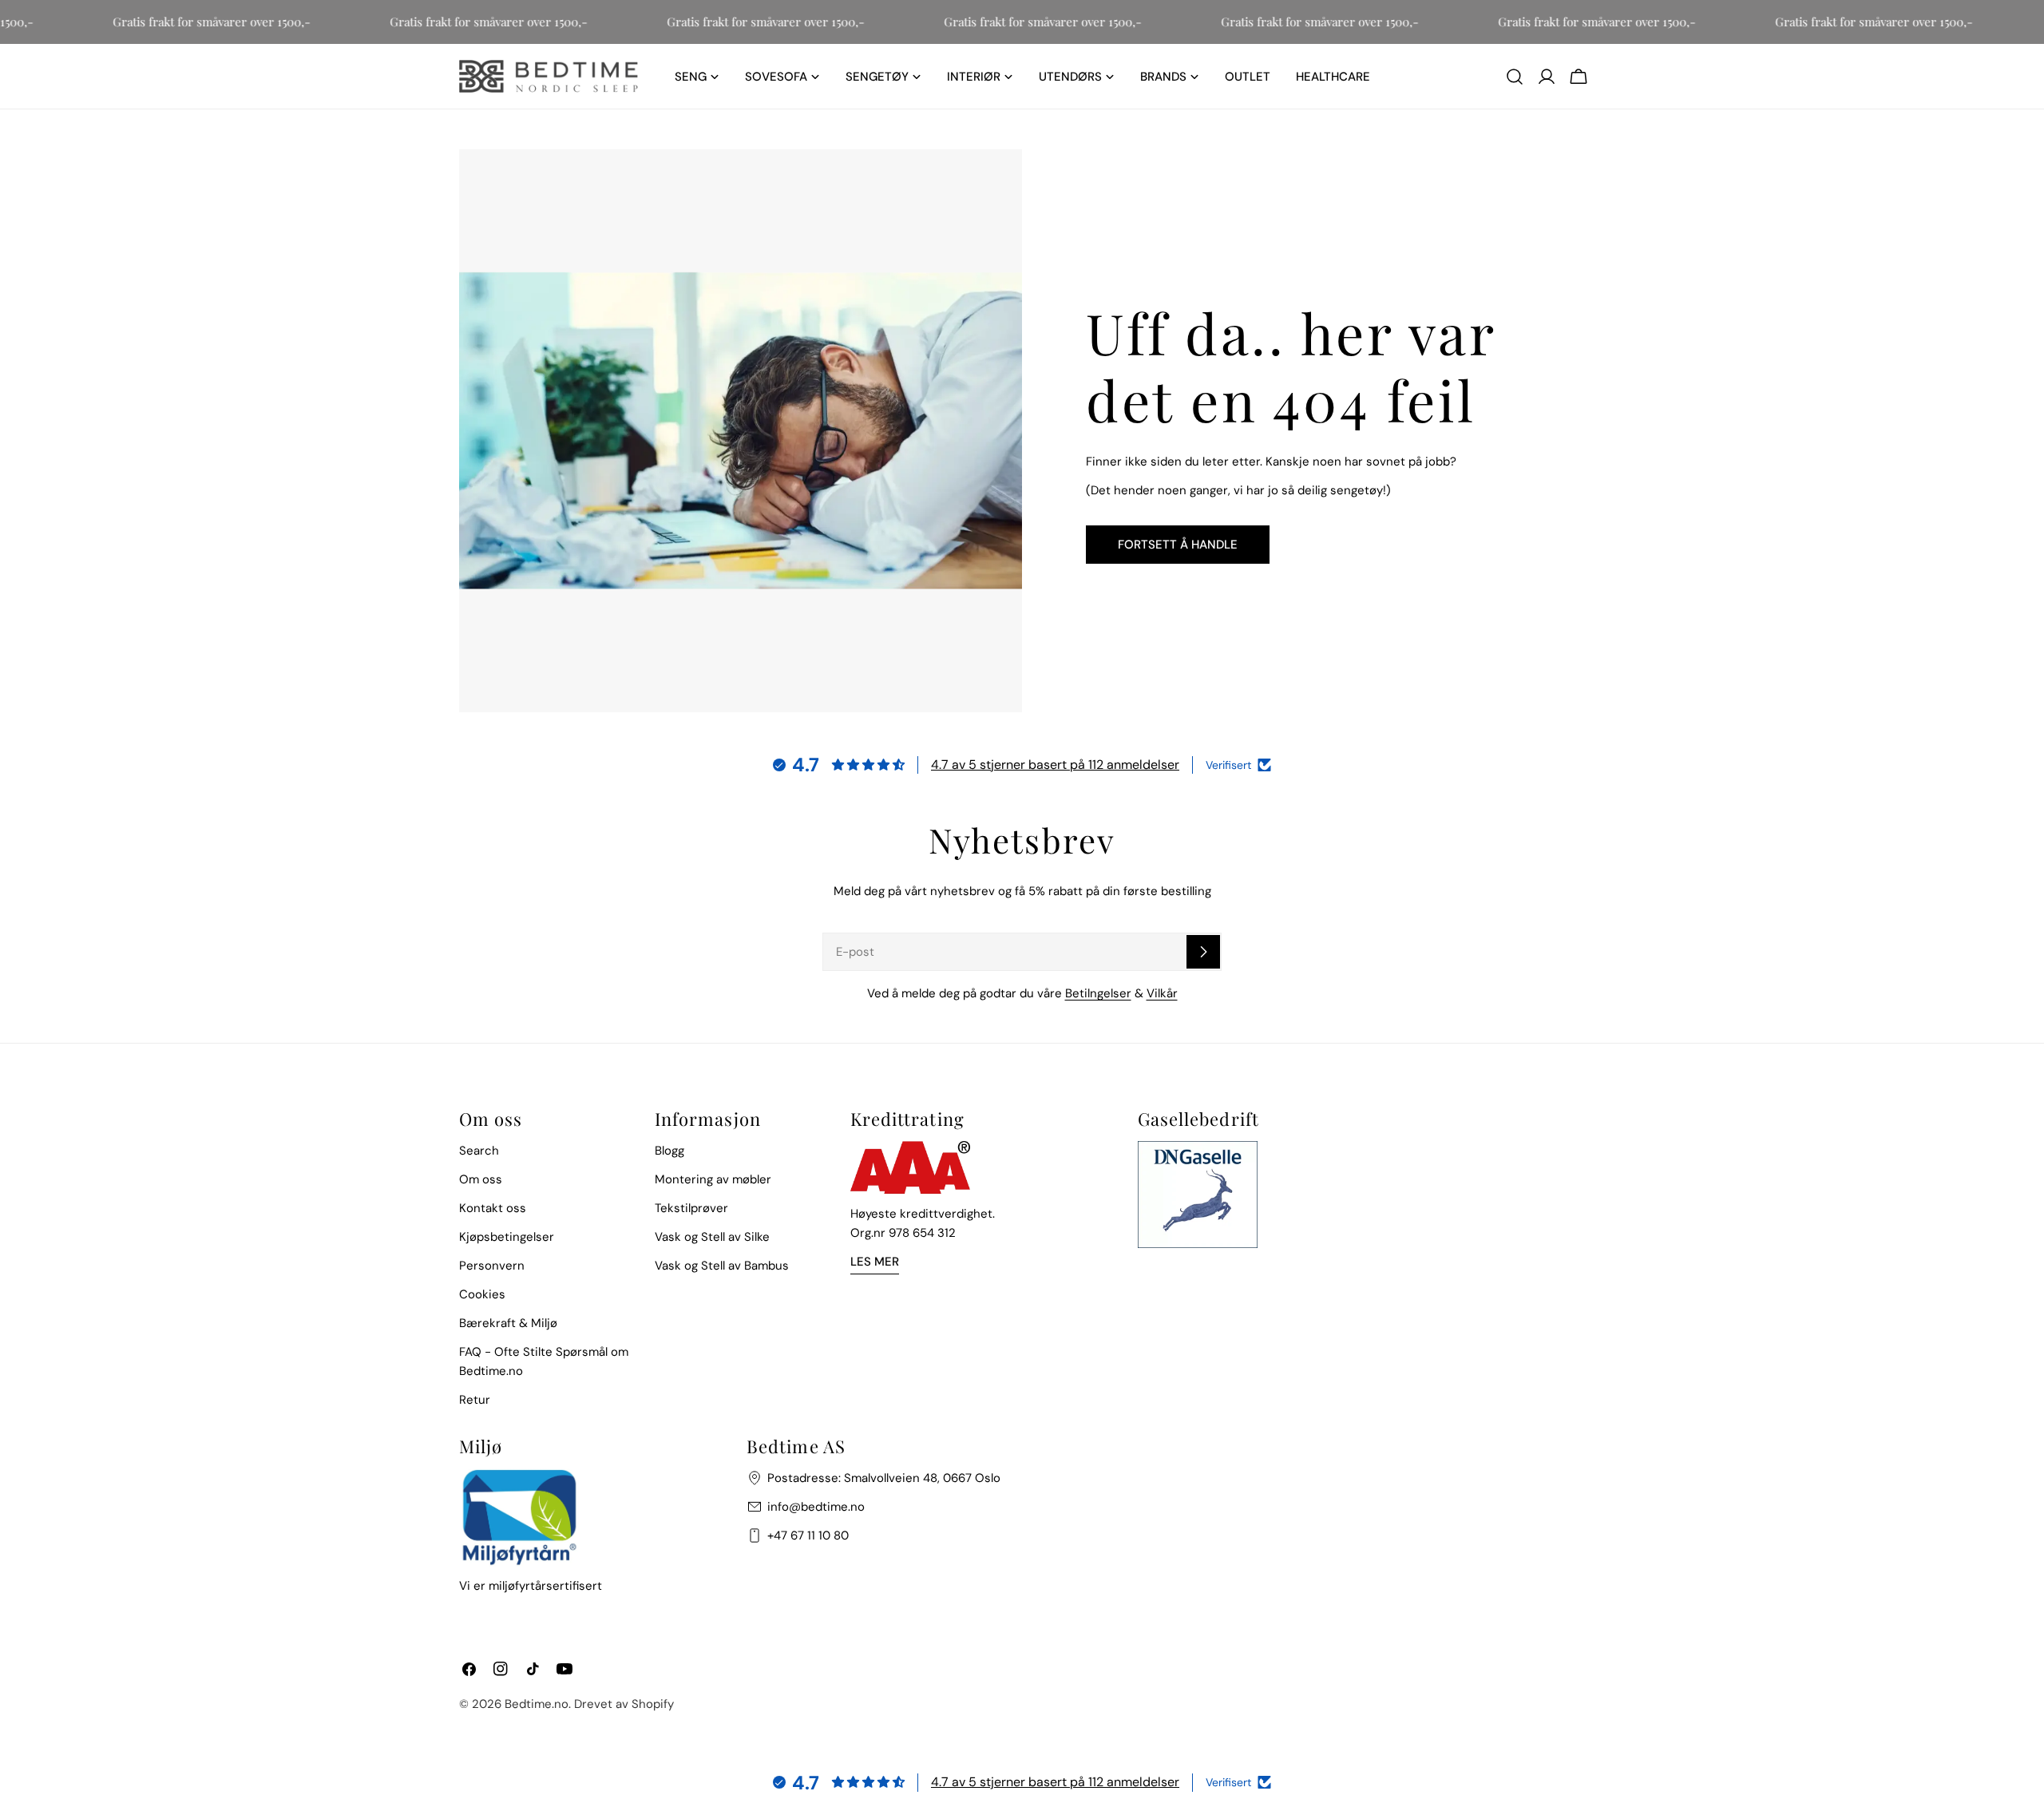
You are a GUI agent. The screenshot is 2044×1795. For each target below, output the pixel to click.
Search (479, 1151)
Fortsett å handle (1178, 545)
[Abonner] (1203, 952)
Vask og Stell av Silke (712, 1237)
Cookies (482, 1294)
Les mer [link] (875, 1262)
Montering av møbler (713, 1179)
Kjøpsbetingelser (507, 1237)
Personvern (492, 1266)
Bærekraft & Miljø (508, 1323)
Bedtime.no (537, 1704)
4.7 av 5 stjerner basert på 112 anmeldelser (1055, 765)
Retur (475, 1400)
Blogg (669, 1151)
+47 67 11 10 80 (808, 1535)
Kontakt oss (493, 1208)
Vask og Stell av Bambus (722, 1266)
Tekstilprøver (691, 1208)
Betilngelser (1098, 993)
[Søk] (1515, 77)
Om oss (481, 1179)
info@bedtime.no (816, 1507)
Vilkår (1162, 993)
